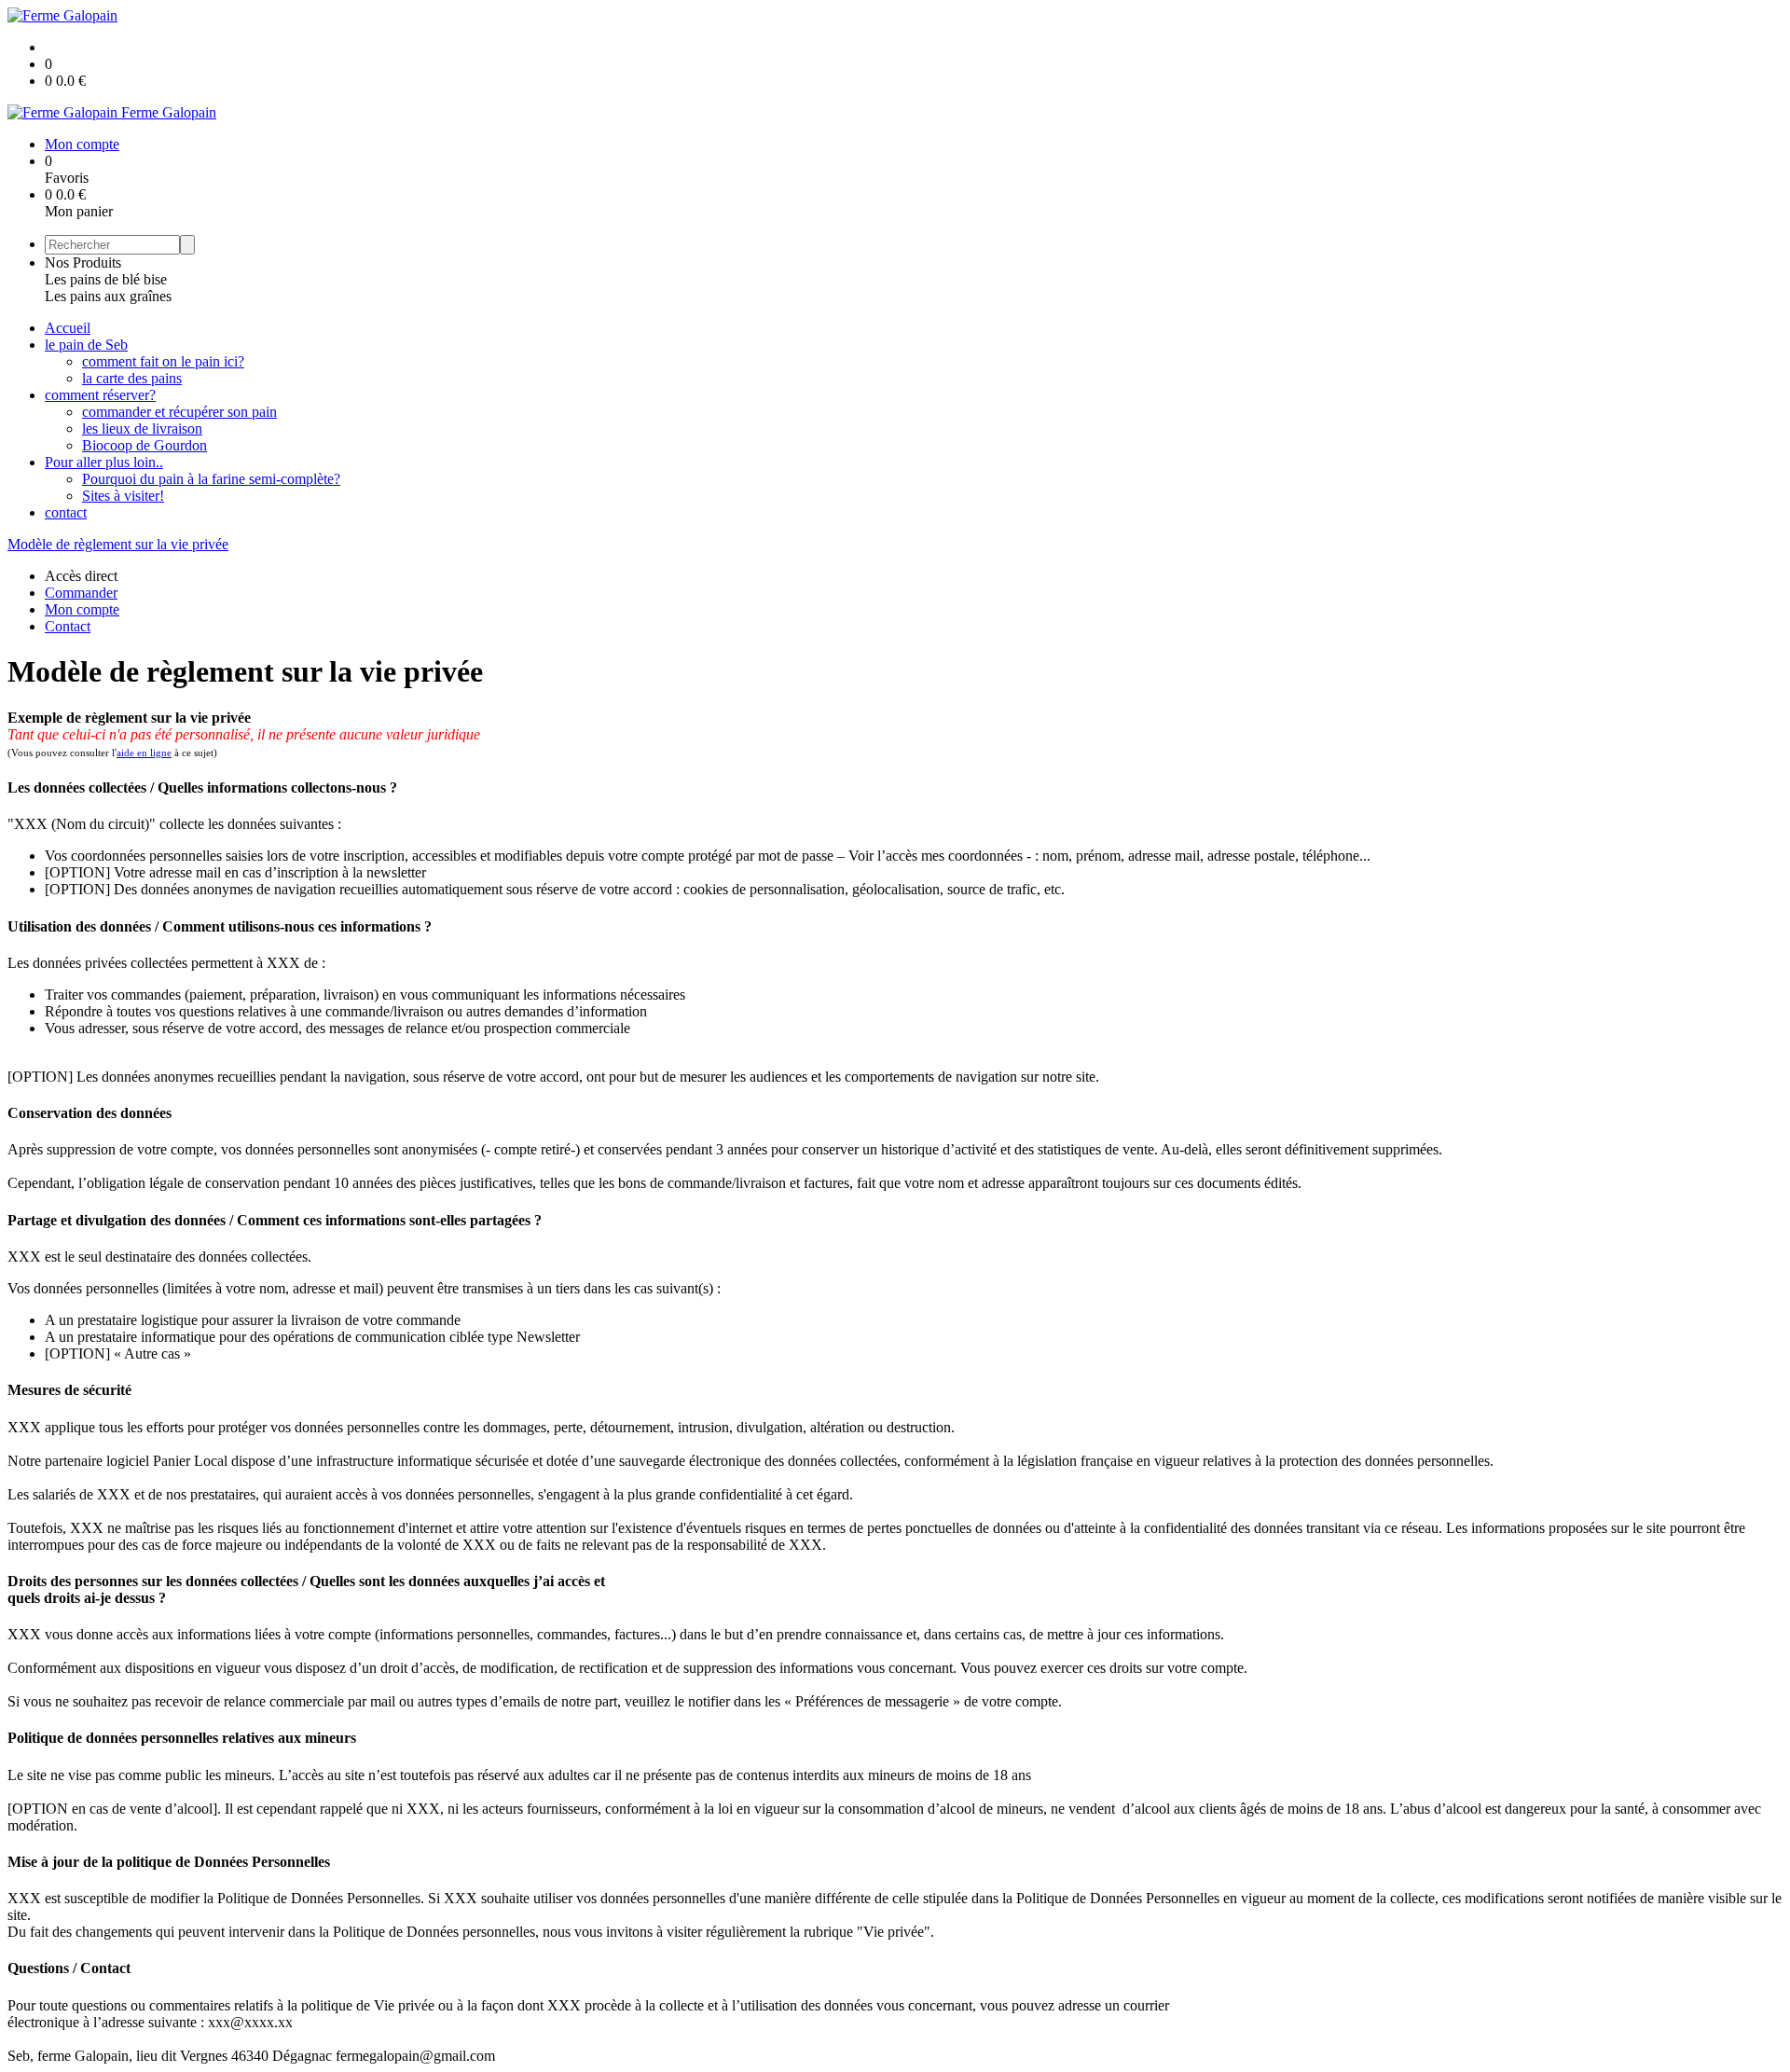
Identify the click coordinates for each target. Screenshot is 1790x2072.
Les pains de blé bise (106, 279)
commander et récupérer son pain (179, 412)
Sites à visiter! (123, 496)
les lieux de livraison (142, 428)
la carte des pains (132, 378)
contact (66, 512)
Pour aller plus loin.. (104, 462)
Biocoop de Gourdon (145, 445)
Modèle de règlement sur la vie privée (118, 544)
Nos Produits (83, 262)
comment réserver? (100, 395)
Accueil (68, 328)
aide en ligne (144, 753)
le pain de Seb (86, 345)
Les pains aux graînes (108, 296)
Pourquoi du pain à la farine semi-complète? (211, 479)
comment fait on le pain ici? (163, 361)
